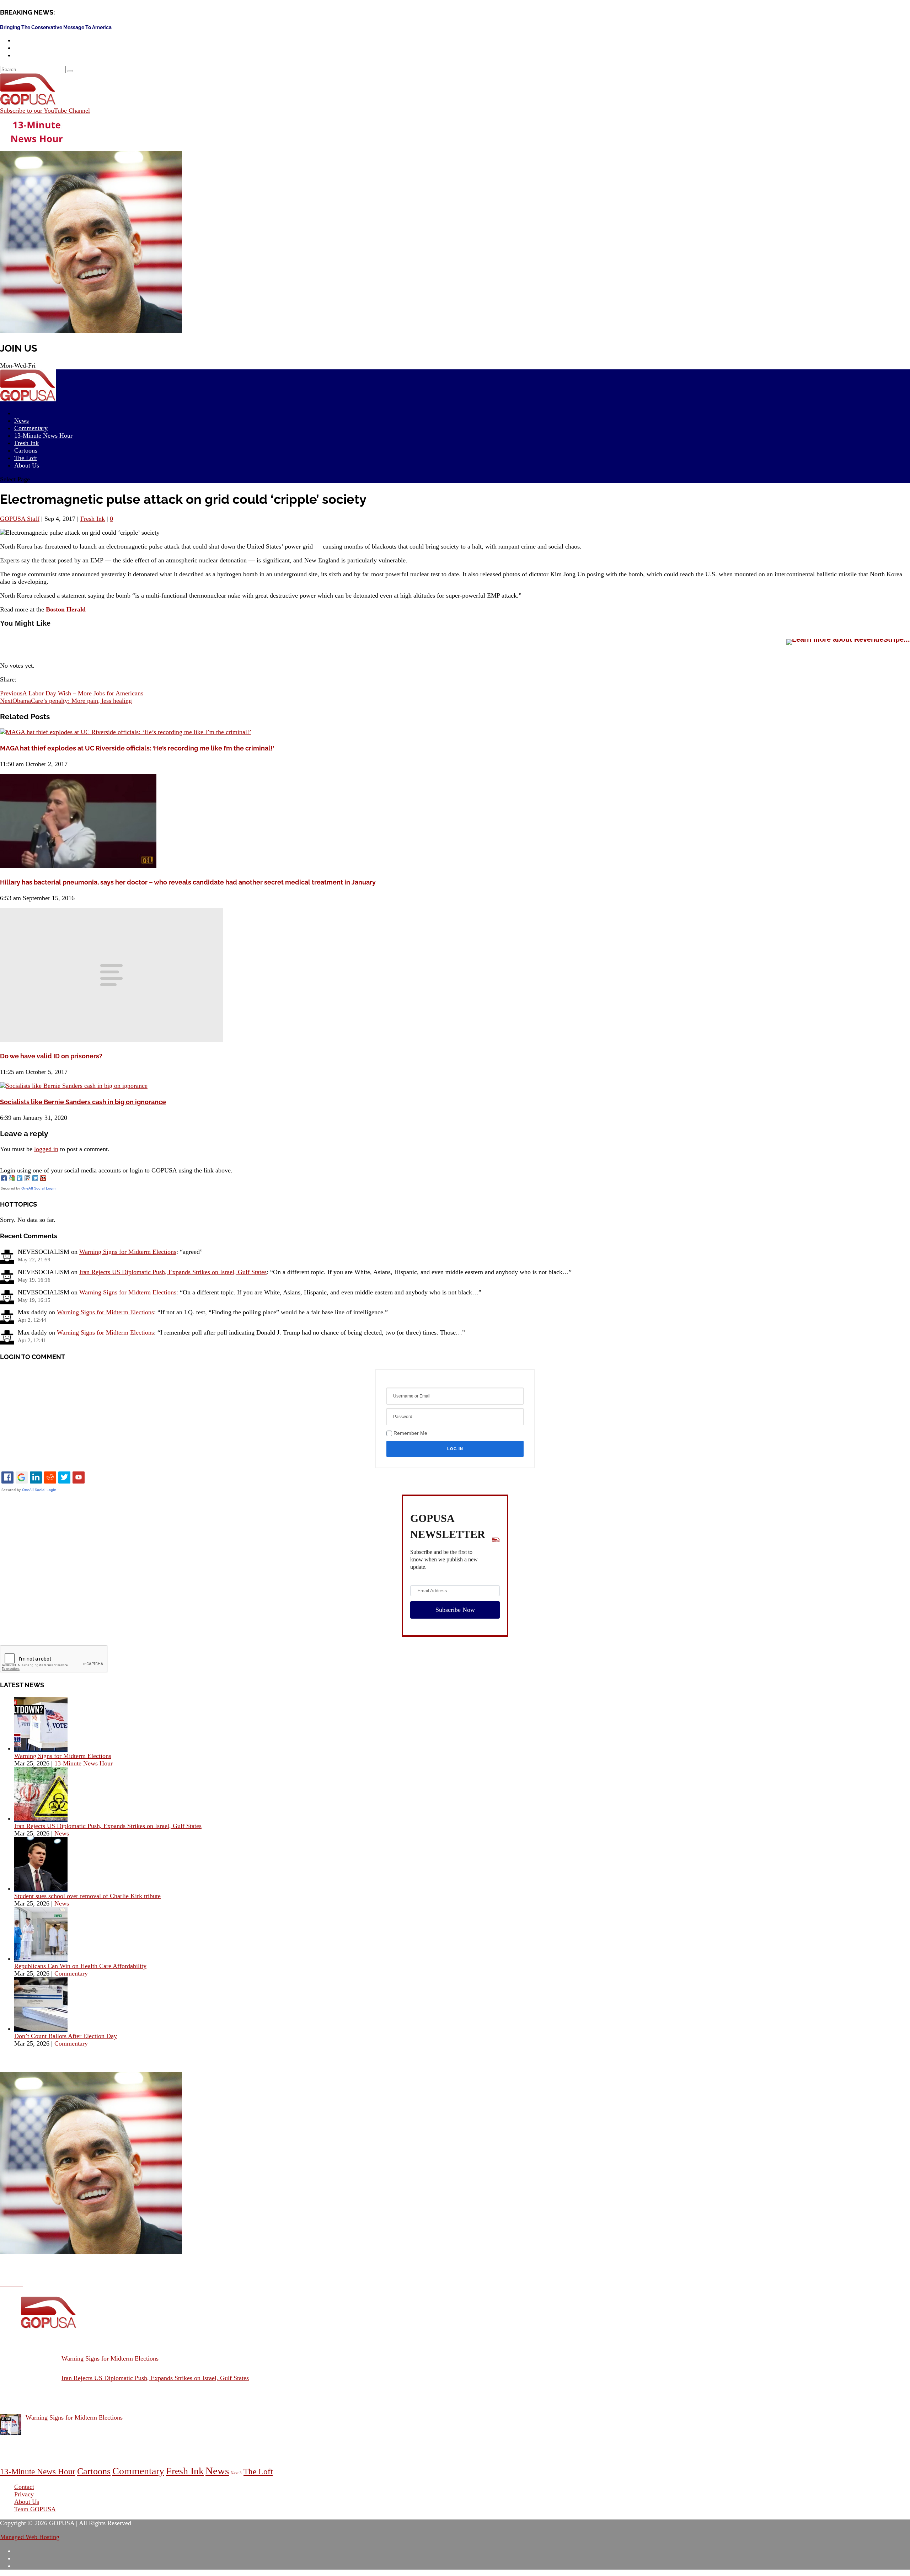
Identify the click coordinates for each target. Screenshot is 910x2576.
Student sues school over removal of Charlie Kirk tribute (87, 1896)
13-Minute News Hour (43, 435)
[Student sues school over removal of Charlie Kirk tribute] (41, 1888)
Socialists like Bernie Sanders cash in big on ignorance (83, 1102)
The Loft (258, 2472)
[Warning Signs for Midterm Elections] (41, 1748)
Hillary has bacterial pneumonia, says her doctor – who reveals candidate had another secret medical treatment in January (188, 882)
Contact (24, 2487)
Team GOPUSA (35, 2509)
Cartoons (94, 2471)
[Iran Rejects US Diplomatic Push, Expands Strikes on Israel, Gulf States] (41, 1818)
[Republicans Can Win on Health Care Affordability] (41, 1958)
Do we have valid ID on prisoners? (51, 1056)
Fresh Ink (93, 519)
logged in (46, 1149)
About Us (27, 465)
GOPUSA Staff (20, 519)
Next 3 (236, 2473)
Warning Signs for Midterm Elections (128, 1252)
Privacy (24, 2494)
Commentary (71, 1973)
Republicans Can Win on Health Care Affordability (80, 1966)
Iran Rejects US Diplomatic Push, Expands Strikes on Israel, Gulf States (173, 1272)
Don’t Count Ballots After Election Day (66, 2036)
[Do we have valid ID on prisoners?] (111, 1040)
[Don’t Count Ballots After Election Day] (41, 2029)
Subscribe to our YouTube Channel (45, 111)
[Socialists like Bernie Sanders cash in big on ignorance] (74, 1086)
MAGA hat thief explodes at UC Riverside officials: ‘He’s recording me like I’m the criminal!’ (137, 748)
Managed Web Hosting (30, 2537)
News (62, 1833)
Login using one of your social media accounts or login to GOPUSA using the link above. (116, 1170)
